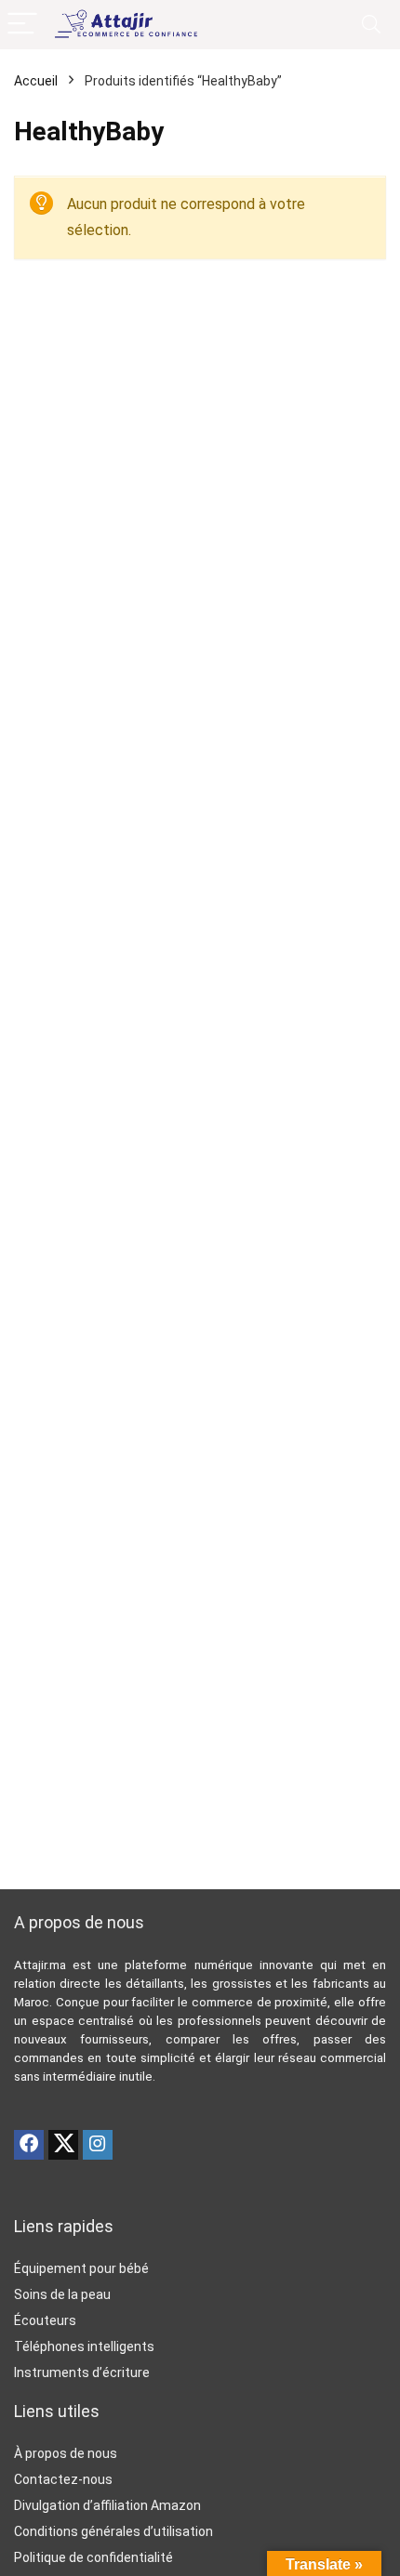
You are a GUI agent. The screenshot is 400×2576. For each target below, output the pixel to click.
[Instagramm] (98, 2145)
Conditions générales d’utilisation (113, 2531)
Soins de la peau (62, 2294)
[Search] (371, 25)
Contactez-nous (63, 2479)
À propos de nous (66, 2453)
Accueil (36, 81)
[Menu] (22, 25)
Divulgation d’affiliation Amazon (107, 2505)
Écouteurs (45, 2320)
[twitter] (63, 2145)
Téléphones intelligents (84, 2346)
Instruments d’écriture (82, 2372)
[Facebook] (29, 2145)
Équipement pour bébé (81, 2268)
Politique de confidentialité (93, 2557)
